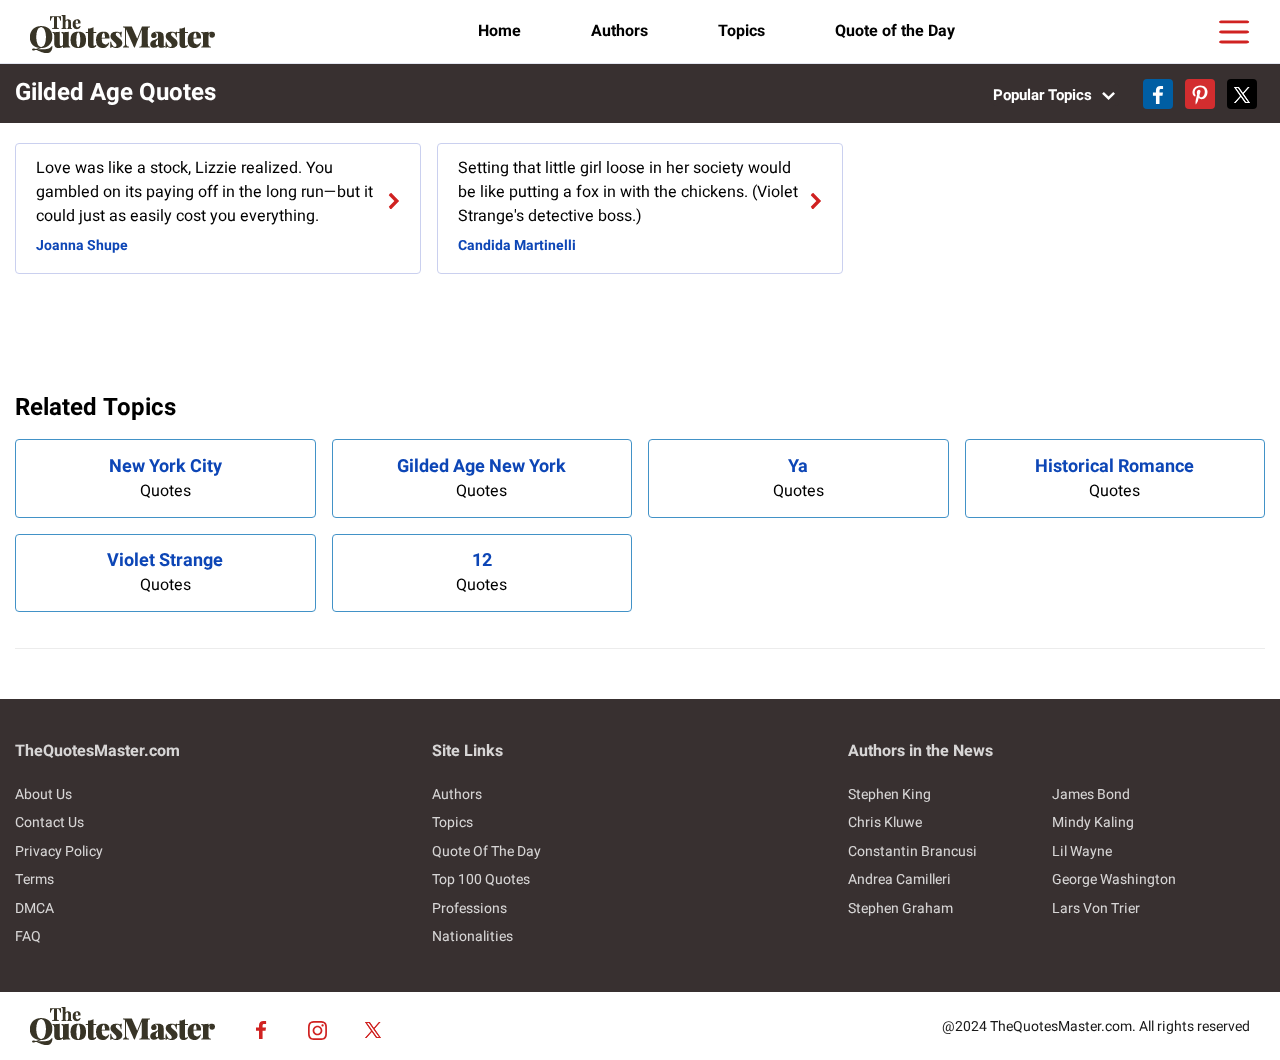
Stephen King (889, 794)
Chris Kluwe (885, 822)
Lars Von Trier (1096, 908)
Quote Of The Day (486, 851)
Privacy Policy (59, 851)
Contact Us (49, 822)
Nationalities (472, 936)
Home (499, 31)
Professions (469, 908)
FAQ (28, 936)
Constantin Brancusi (912, 851)
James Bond (1091, 794)
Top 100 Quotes (481, 879)
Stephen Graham (900, 908)
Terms (34, 879)
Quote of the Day (895, 31)
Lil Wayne (1082, 851)
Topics (741, 31)
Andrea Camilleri (899, 879)
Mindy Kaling (1093, 822)
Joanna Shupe (82, 245)
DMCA (34, 908)
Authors (619, 31)
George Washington (1114, 879)
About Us (43, 794)
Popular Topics (1044, 95)
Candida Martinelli (517, 245)
